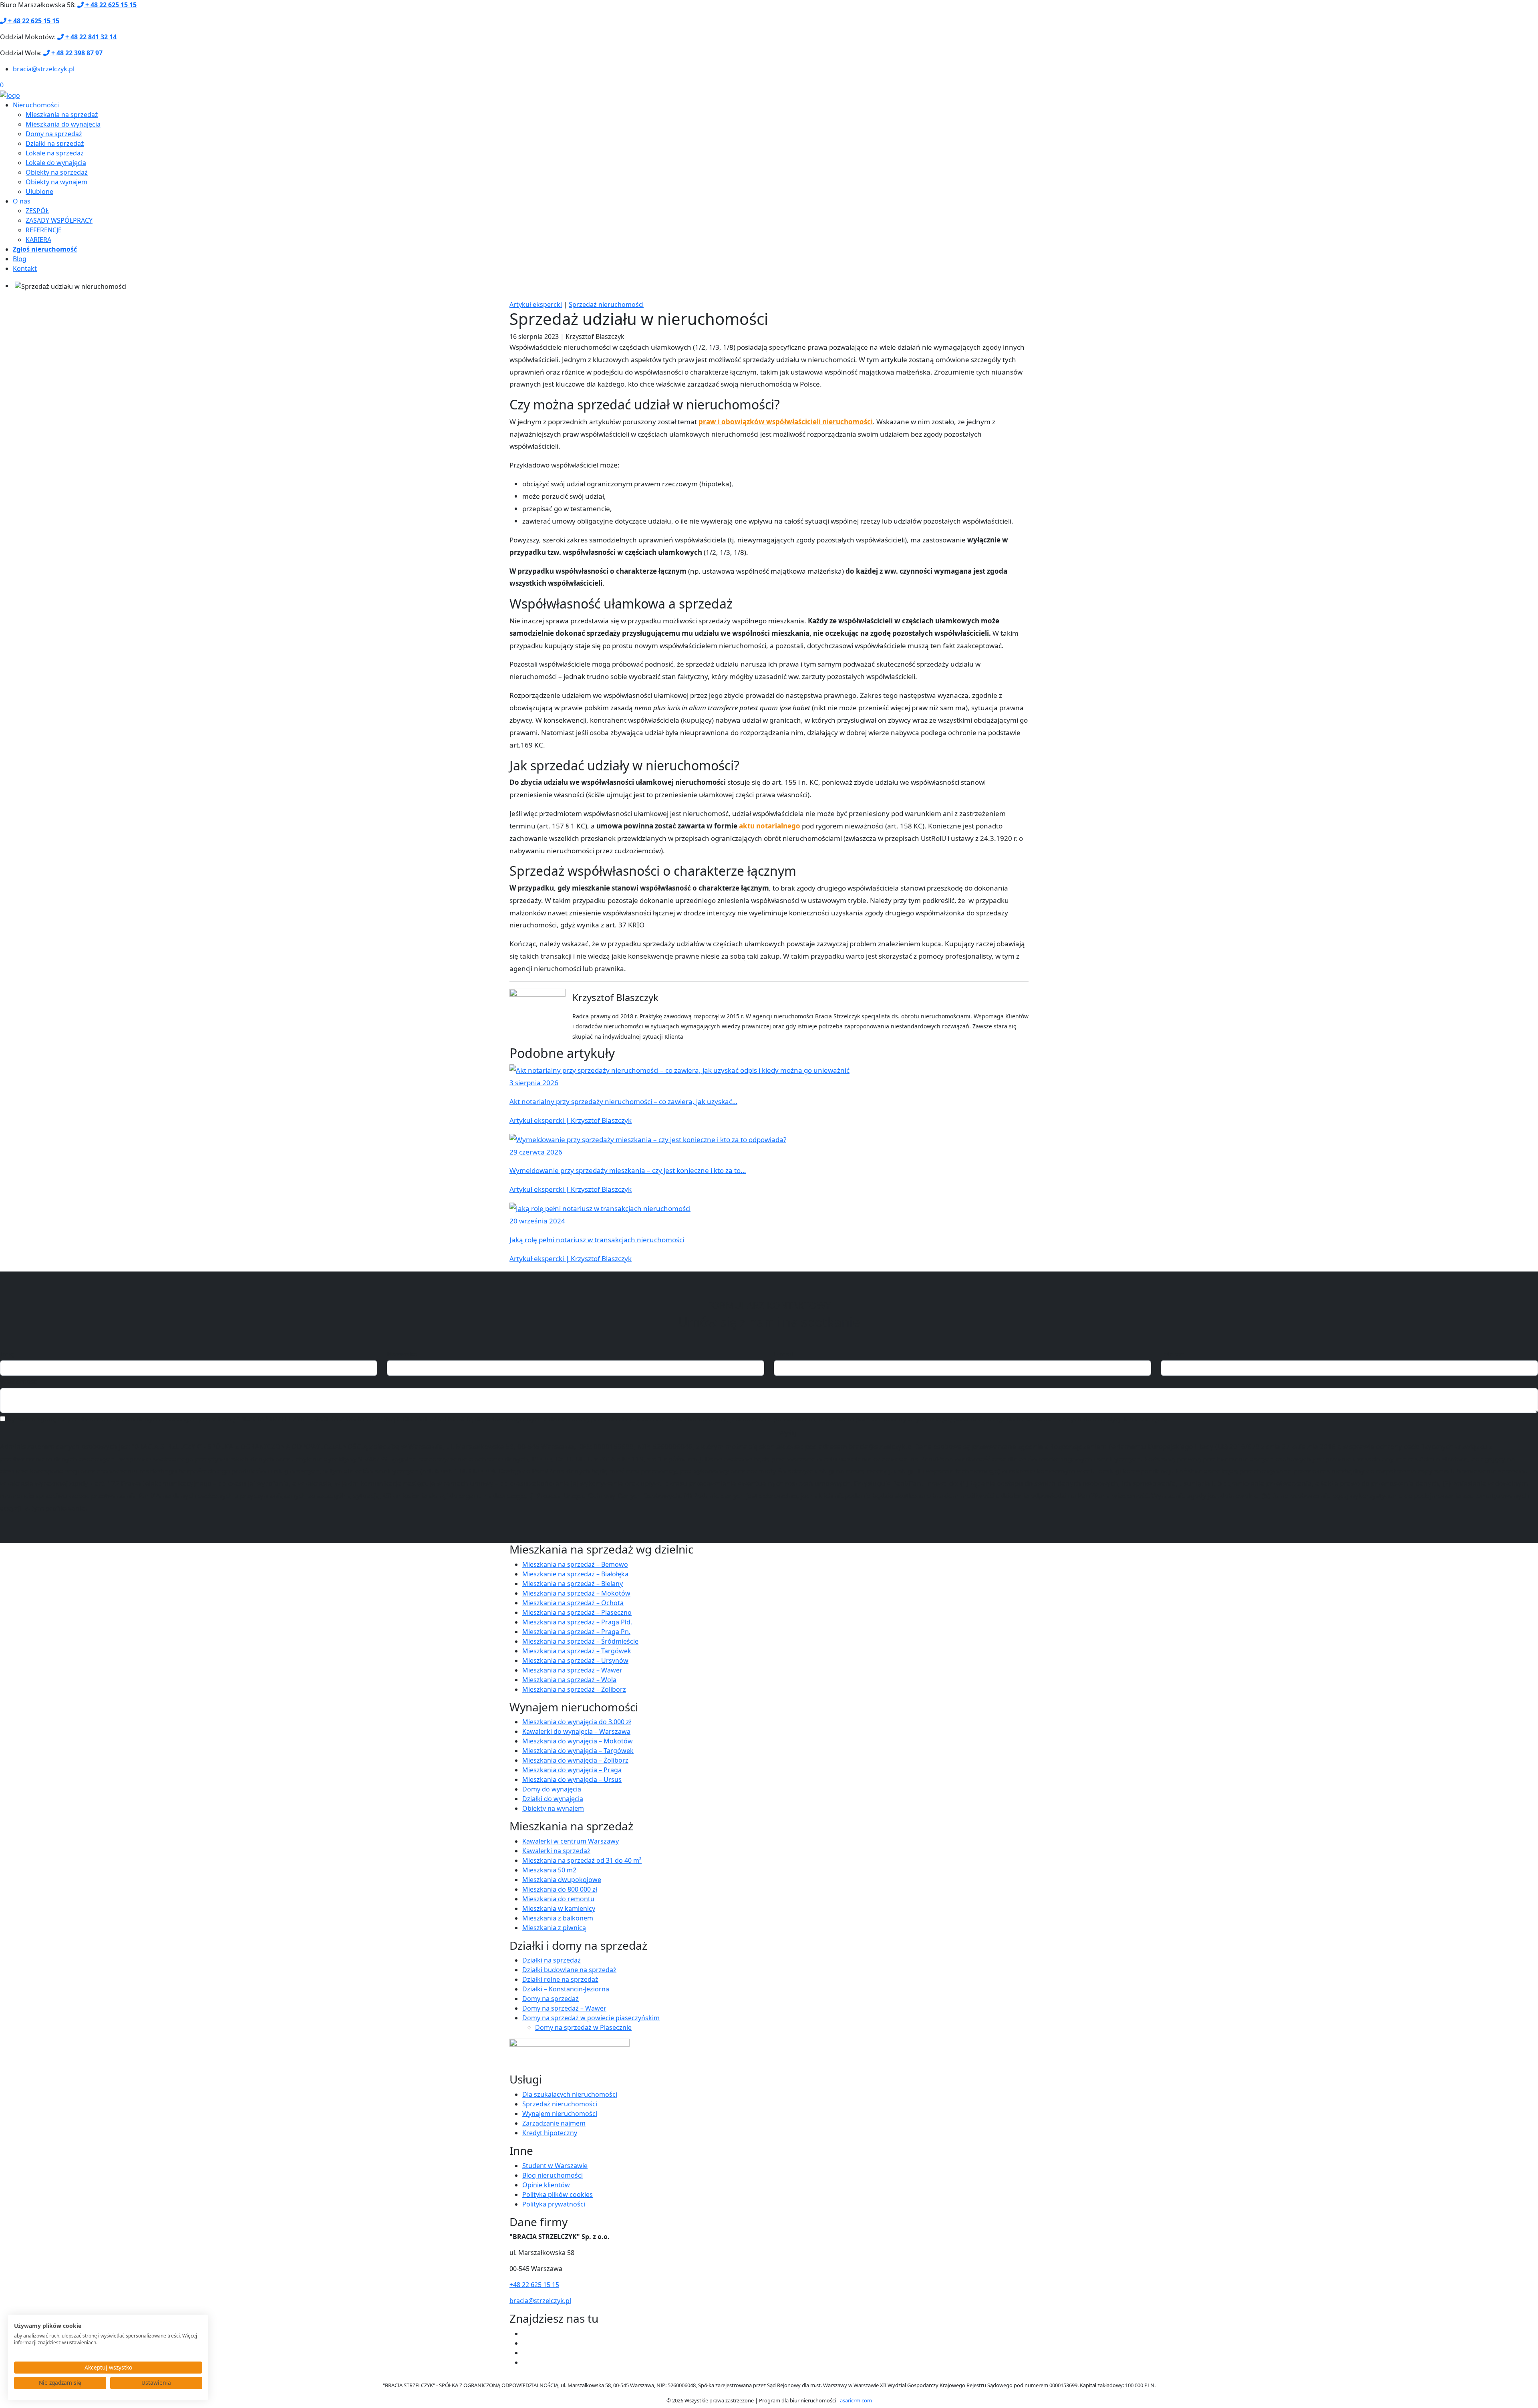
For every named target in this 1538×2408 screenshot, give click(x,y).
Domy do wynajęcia (552, 1789)
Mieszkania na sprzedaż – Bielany (573, 1584)
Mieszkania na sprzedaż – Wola (569, 1680)
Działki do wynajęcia (553, 1799)
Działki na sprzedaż (55, 143)
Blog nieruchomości (553, 2175)
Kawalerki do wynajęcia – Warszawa (576, 1731)
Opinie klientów (546, 2185)
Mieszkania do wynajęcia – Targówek (578, 1751)
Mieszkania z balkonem (558, 1918)
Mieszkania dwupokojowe (562, 1880)
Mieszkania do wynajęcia (63, 124)
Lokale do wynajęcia (56, 163)
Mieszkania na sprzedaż (62, 115)
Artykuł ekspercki (536, 304)
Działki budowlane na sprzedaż (569, 1970)
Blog (20, 259)
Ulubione (39, 191)
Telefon (1173, 1354)
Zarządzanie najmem (554, 2123)
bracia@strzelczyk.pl (44, 69)
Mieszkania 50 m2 (549, 1870)
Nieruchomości (36, 105)
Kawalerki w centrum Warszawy (571, 1841)
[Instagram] (525, 2353)
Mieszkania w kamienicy (559, 1908)
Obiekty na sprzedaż (57, 172)
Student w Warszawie (555, 2166)
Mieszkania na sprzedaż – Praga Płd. (577, 1622)
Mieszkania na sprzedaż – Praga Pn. (576, 1632)
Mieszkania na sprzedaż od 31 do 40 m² (582, 1860)
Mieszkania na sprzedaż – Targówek (577, 1651)
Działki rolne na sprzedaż (560, 1979)
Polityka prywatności (554, 2204)
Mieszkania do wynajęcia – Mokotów (578, 1741)
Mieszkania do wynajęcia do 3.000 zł (577, 1722)
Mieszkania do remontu (558, 1899)
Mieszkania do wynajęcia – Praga (572, 1770)
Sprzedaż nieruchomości (606, 304)
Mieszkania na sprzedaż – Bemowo (575, 1564)
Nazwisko (402, 1354)
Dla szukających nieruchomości (570, 2094)
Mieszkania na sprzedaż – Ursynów (575, 1660)
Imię (7, 1354)
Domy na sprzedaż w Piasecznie (583, 2027)
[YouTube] (525, 2343)
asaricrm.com (856, 2400)
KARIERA (38, 240)
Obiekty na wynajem (56, 182)
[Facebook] (525, 2333)
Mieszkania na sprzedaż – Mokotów (576, 1593)
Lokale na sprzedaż (55, 153)
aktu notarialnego (770, 826)
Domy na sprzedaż (54, 134)
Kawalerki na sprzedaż (556, 1851)
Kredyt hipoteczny (550, 2133)
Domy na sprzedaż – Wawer (564, 2008)
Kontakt (25, 268)
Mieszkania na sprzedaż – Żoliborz (574, 1689)
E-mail (783, 1354)
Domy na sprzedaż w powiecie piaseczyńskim (591, 2018)
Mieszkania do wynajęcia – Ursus (572, 1779)
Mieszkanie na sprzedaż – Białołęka (575, 1574)
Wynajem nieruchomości (560, 2114)
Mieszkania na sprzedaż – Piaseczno (577, 1612)
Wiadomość (18, 1381)
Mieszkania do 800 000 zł (560, 1889)
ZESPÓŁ (37, 211)
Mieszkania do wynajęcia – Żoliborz (575, 1760)
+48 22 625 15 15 (534, 2285)
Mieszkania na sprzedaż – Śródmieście (580, 1641)
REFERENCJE (44, 230)
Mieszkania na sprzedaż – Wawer (572, 1670)
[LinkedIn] (525, 2362)
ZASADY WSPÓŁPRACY (59, 220)
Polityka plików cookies (558, 2194)
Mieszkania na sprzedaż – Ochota (573, 1603)
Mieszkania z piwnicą (554, 1928)
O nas (22, 201)
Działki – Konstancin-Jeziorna (566, 1989)
